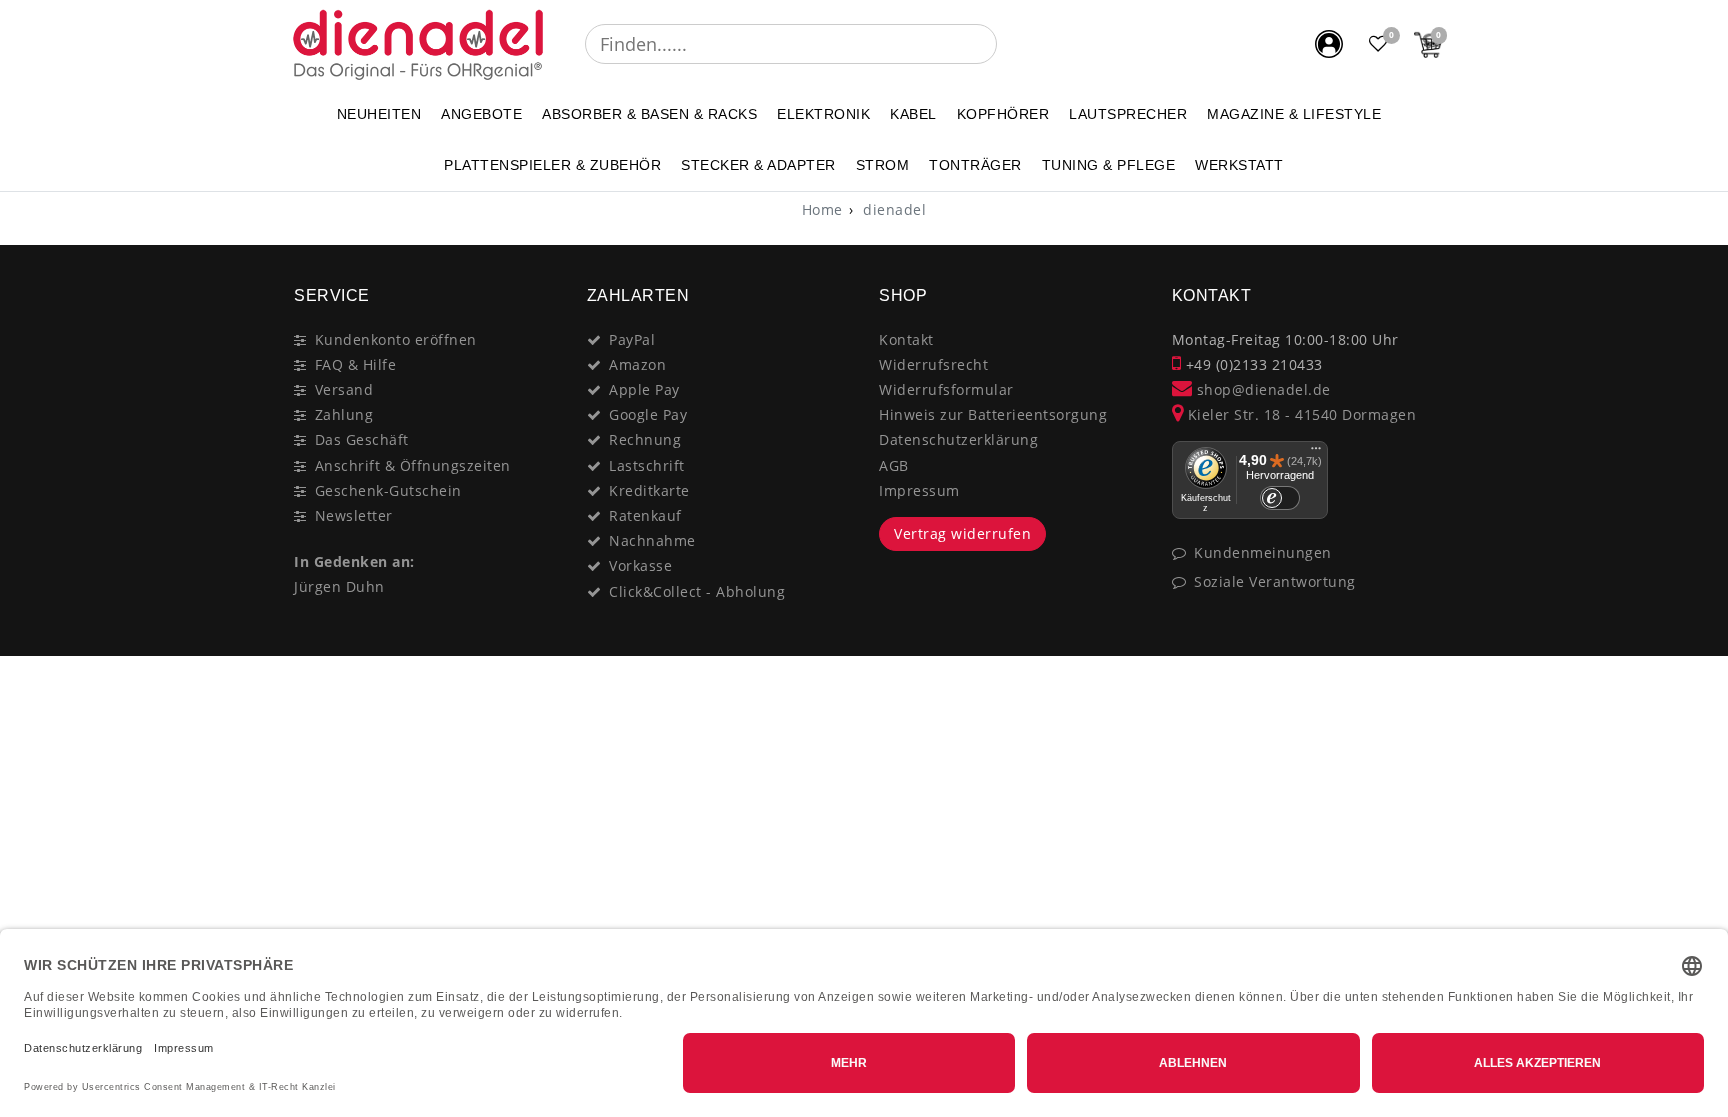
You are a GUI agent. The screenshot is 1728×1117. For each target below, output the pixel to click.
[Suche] (1011, 44)
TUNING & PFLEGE (1109, 165)
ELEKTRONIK (823, 114)
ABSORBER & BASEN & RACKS (649, 114)
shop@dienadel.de (1261, 389)
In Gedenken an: (354, 561)
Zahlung (344, 414)
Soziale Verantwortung (1275, 581)
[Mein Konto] (1329, 44)
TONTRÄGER (975, 165)
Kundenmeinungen (1263, 552)
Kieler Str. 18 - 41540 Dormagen (1299, 414)
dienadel (893, 209)
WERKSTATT (1239, 165)
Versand (344, 389)
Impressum (919, 490)
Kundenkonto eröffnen (396, 339)
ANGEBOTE (481, 114)
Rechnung (645, 439)
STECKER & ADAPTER (758, 165)
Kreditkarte (649, 490)
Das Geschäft (362, 439)
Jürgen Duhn (339, 586)
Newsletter (354, 515)
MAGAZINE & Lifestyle (1294, 114)
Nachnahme (652, 540)
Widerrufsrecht (933, 364)
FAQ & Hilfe (356, 364)
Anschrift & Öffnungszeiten (413, 465)
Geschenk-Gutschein (388, 490)
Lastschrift (647, 465)
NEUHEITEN (379, 114)
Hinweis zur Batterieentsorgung (993, 414)
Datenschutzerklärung (958, 439)
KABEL (913, 114)
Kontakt (906, 339)
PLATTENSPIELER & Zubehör (552, 165)
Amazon (637, 364)
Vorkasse (640, 565)
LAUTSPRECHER (1128, 114)
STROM (883, 165)
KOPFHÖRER (1003, 114)
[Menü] (1316, 453)
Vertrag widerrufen (962, 533)
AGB (894, 465)
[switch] (1280, 498)
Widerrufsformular (946, 389)
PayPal (632, 339)
